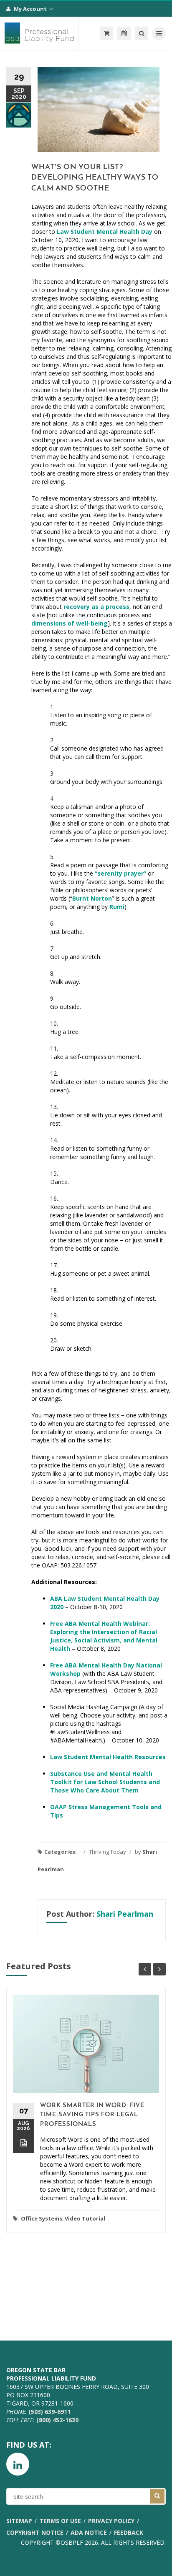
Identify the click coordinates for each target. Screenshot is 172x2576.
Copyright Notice (35, 2532)
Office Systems (42, 2218)
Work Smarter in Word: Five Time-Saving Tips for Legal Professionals (92, 2115)
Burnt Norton (92, 898)
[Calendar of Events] (124, 33)
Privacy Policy (111, 2521)
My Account (31, 9)
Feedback (129, 2532)
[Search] (142, 33)
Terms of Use (60, 2521)
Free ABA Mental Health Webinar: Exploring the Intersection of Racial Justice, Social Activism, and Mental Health (104, 1636)
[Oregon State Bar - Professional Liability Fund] (39, 33)
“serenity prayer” (120, 873)
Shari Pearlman (125, 1914)
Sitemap (19, 2521)
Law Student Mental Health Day (105, 232)
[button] (106, 33)
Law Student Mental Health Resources (108, 1757)
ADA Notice (89, 2532)
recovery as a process (96, 607)
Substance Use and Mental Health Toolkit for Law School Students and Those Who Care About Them (105, 1782)
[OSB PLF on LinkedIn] (18, 2464)
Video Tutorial (85, 2218)
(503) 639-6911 (49, 2412)
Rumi (117, 907)
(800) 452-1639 (57, 2420)
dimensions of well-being (70, 623)
